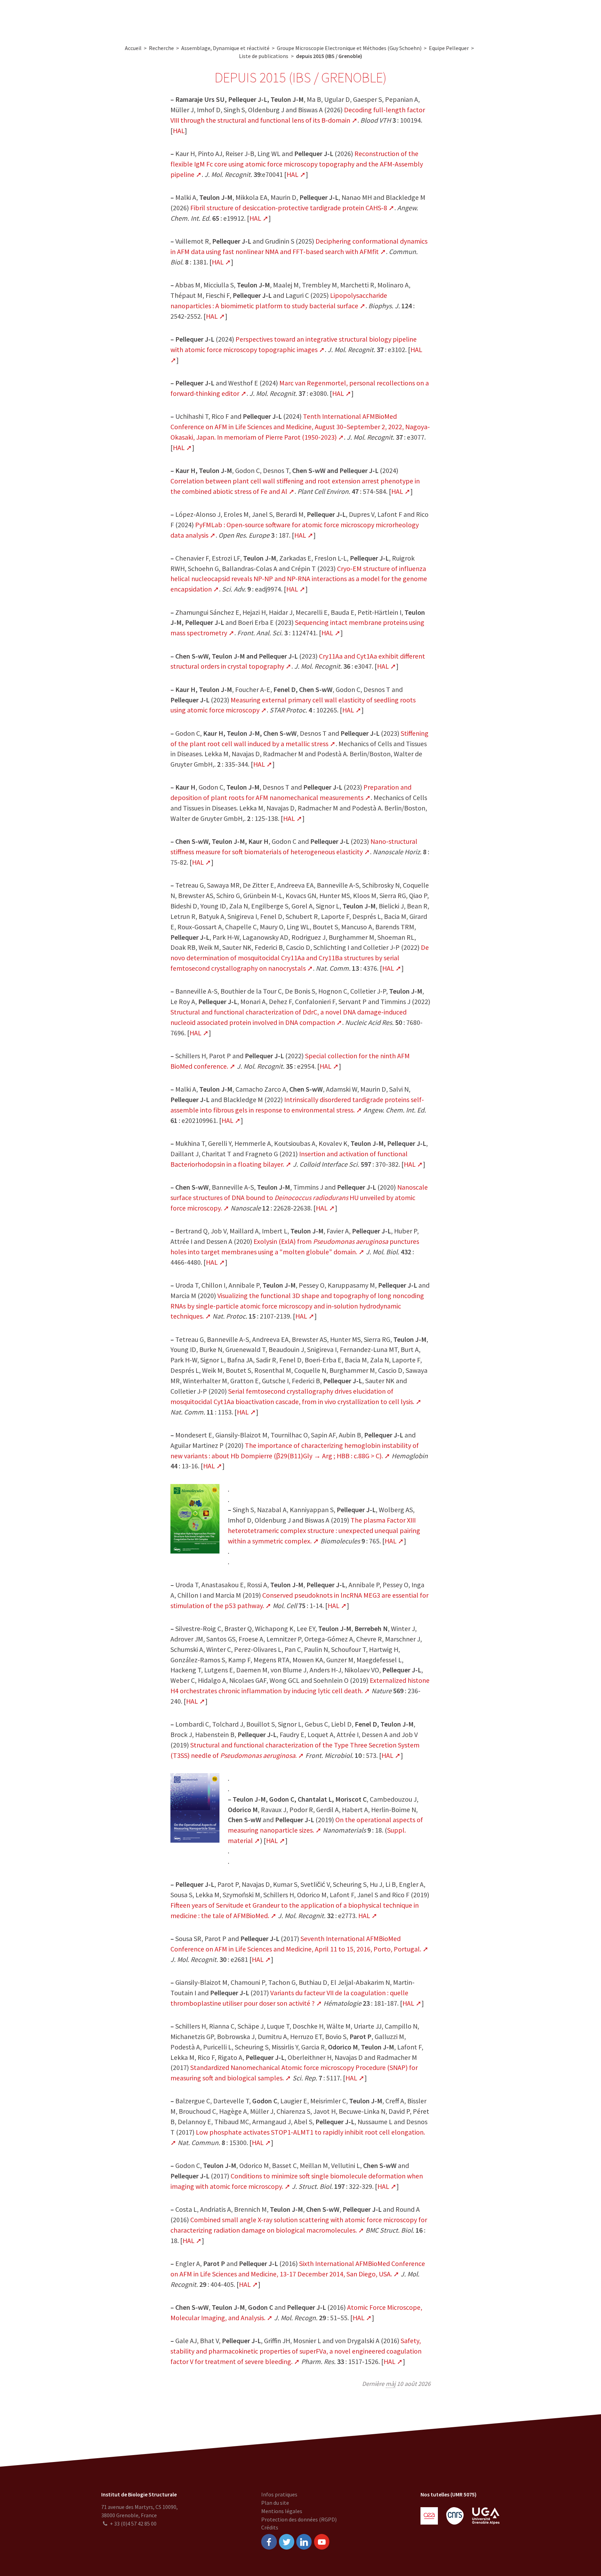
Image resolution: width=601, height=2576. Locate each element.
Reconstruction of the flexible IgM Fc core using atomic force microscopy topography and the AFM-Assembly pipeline (297, 164)
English (558, 18)
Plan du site (275, 2503)
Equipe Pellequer (449, 48)
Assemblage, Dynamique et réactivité (225, 48)
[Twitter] (287, 2542)
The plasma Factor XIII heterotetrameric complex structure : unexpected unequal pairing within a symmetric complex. (324, 1530)
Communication (301, 18)
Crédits (270, 2527)
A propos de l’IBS (161, 18)
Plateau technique (249, 18)
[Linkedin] (304, 2542)
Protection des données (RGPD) (299, 2519)
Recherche (205, 18)
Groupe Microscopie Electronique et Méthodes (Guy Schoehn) (349, 48)
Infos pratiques (279, 2494)
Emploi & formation (355, 18)
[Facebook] (269, 2542)
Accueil (133, 48)
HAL (179, 131)
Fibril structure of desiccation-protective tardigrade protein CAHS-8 (289, 208)
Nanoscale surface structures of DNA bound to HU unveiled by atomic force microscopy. (299, 1197)
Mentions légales (282, 2511)
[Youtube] (322, 2542)
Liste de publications (264, 56)
